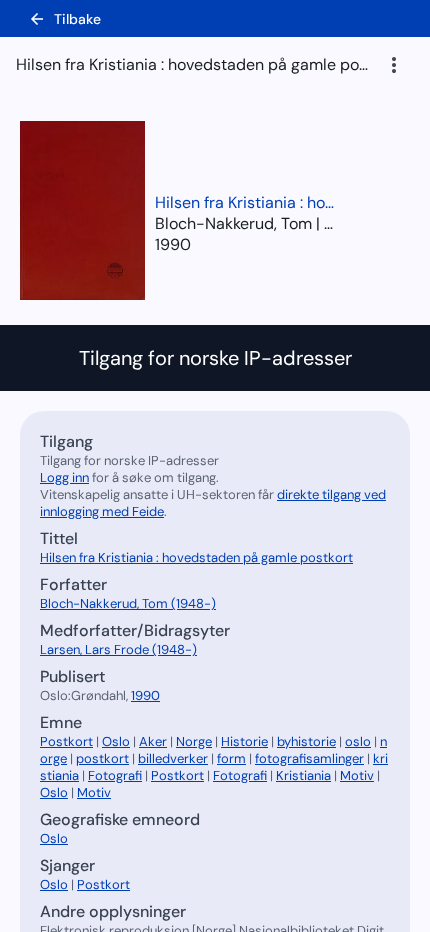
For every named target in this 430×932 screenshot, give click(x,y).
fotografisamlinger (309, 758)
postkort (102, 758)
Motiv (357, 775)
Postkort (66, 741)
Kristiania (303, 775)
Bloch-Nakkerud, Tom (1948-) (128, 603)
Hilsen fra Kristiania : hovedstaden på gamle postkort (245, 202)
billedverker (173, 758)
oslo (358, 741)
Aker (153, 741)
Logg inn (64, 477)
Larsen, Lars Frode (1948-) (118, 649)
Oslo (116, 741)
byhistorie (306, 741)
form (231, 758)
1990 (173, 244)
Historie (244, 741)
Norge (194, 741)
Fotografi (115, 775)
